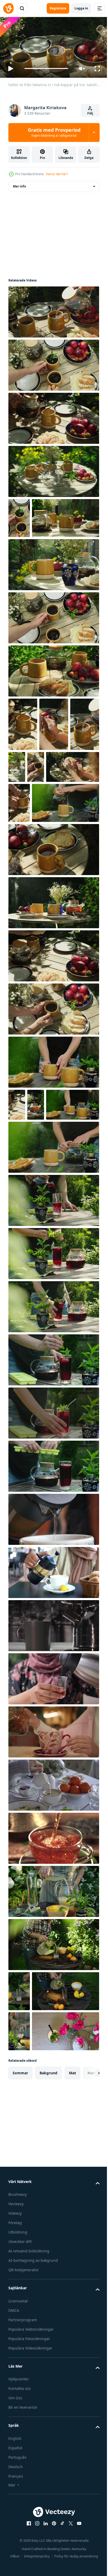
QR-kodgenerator (24, 2481)
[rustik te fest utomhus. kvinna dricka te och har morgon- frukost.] (53, 1055)
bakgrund (48, 2284)
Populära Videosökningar (30, 2559)
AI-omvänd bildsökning (29, 2462)
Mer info (19, 184)
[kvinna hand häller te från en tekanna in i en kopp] (53, 1704)
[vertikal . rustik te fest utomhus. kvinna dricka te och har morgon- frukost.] (17, 1204)
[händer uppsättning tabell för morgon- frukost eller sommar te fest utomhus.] (53, 656)
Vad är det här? (57, 174)
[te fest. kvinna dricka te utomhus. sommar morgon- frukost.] (35, 1236)
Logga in (81, 8)
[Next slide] (87, 2284)
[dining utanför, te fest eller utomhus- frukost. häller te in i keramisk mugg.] (53, 416)
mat (72, 2284)
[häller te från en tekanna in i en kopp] (53, 1651)
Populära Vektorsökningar (31, 2541)
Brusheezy (18, 2406)
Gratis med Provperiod (54, 132)
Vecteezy (16, 2415)
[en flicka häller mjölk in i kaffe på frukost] (53, 1916)
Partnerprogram (23, 2531)
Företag (15, 2434)
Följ (90, 113)
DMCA (14, 2522)
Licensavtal (18, 2512)
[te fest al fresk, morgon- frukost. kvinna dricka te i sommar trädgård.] (53, 1161)
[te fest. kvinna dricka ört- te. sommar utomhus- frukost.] (53, 1278)
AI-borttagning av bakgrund (33, 2472)
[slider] (46, 68)
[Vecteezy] (8, 8)
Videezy (15, 2425)
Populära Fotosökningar (29, 2550)
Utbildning (18, 2444)
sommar (20, 2284)
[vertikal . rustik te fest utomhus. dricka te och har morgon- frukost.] (67, 805)
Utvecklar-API (20, 2453)
